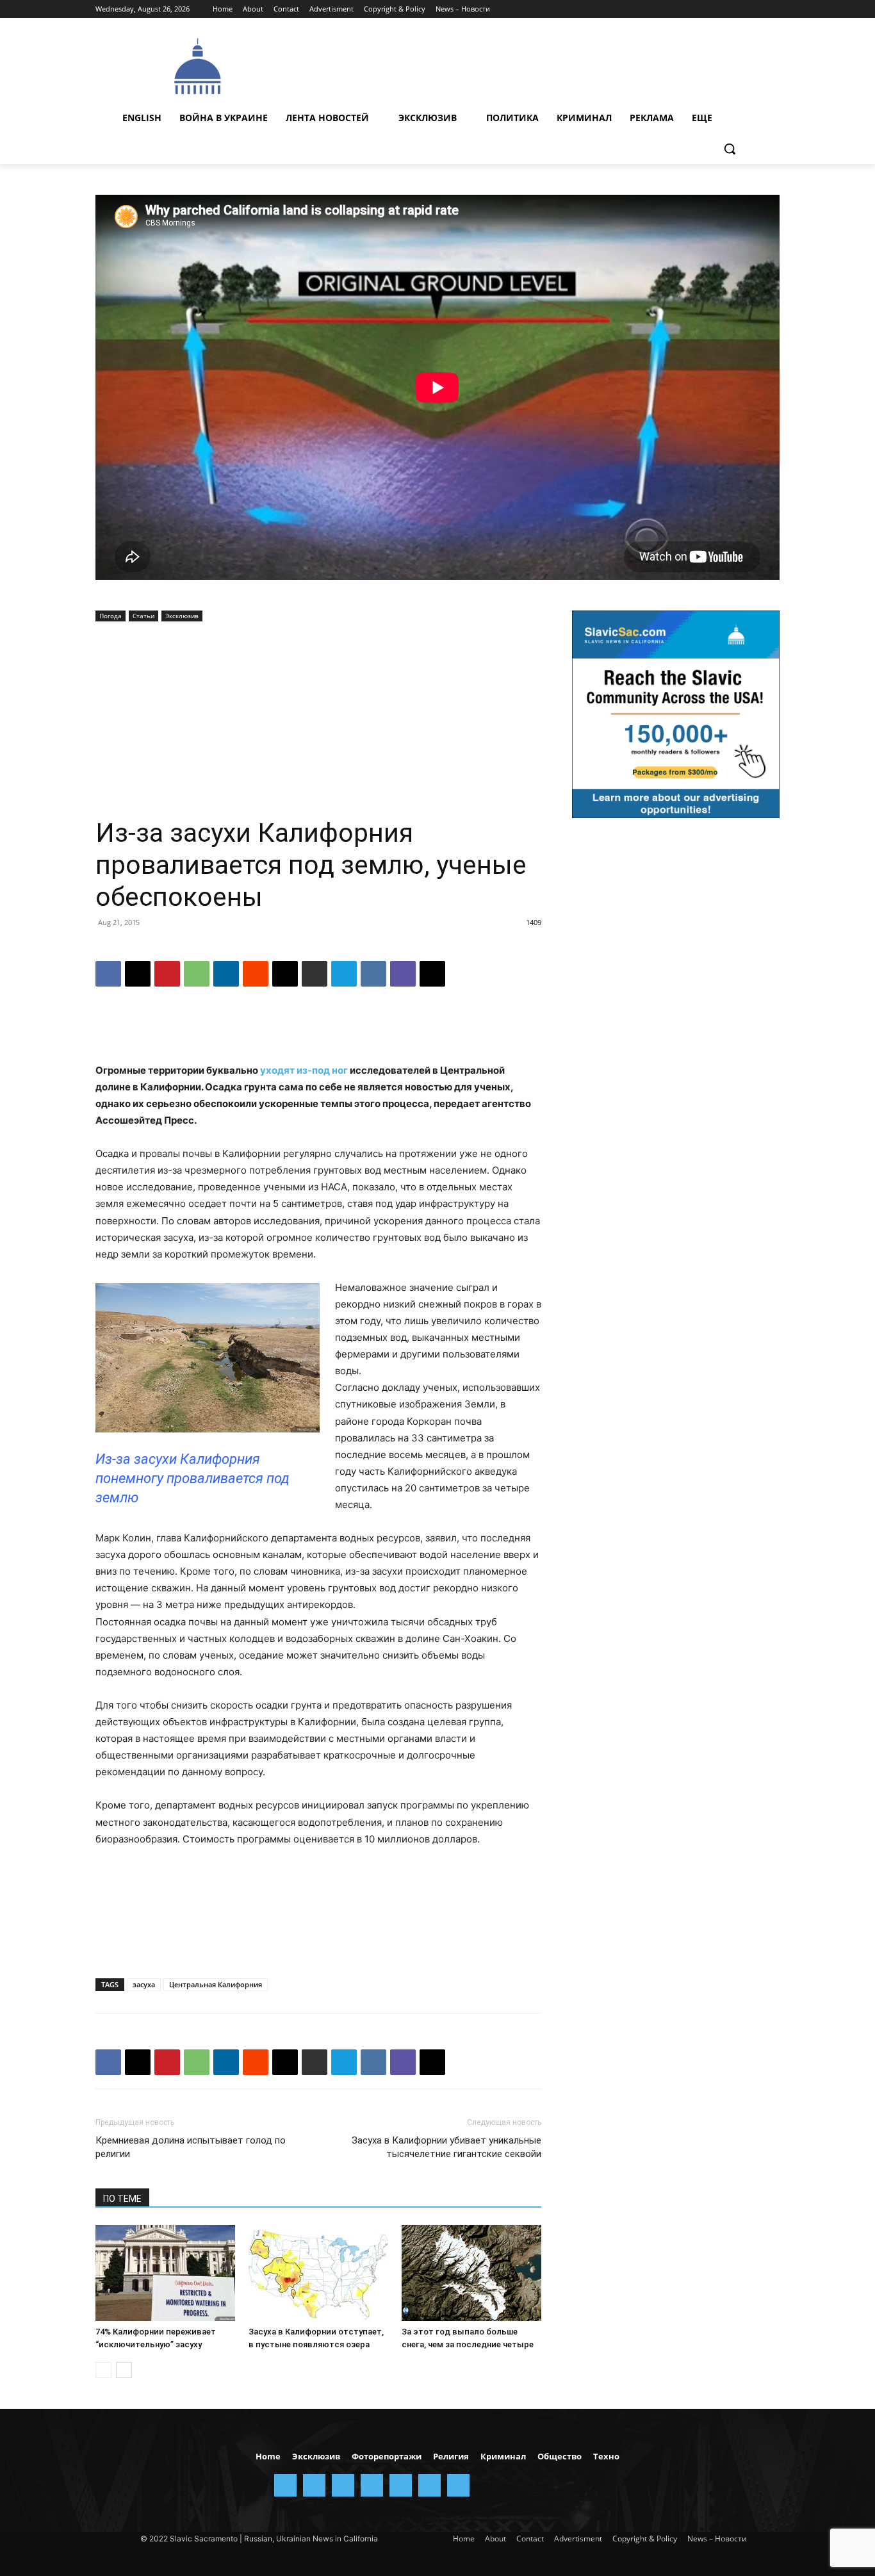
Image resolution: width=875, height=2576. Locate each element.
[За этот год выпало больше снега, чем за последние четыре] (471, 2273)
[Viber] (403, 974)
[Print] (315, 974)
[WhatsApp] (197, 974)
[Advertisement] (534, 65)
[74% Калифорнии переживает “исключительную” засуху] (165, 2273)
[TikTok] (737, 9)
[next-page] (124, 2370)
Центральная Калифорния (216, 1984)
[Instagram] (683, 9)
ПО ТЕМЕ (122, 2199)
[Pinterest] (167, 974)
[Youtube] (772, 9)
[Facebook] (665, 9)
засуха (144, 1984)
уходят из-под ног (304, 1070)
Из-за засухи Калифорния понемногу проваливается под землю (192, 1478)
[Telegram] (719, 9)
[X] (754, 9)
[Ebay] (648, 9)
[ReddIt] (256, 974)
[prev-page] (103, 2370)
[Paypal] (701, 9)
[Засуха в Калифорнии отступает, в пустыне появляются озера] (318, 2273)
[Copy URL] (432, 974)
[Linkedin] (226, 974)
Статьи (143, 616)
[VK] (373, 974)
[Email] (285, 974)
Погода (110, 616)
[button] (730, 149)
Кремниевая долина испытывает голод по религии (191, 2147)
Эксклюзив (182, 616)
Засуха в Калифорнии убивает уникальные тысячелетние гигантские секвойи (446, 2147)
